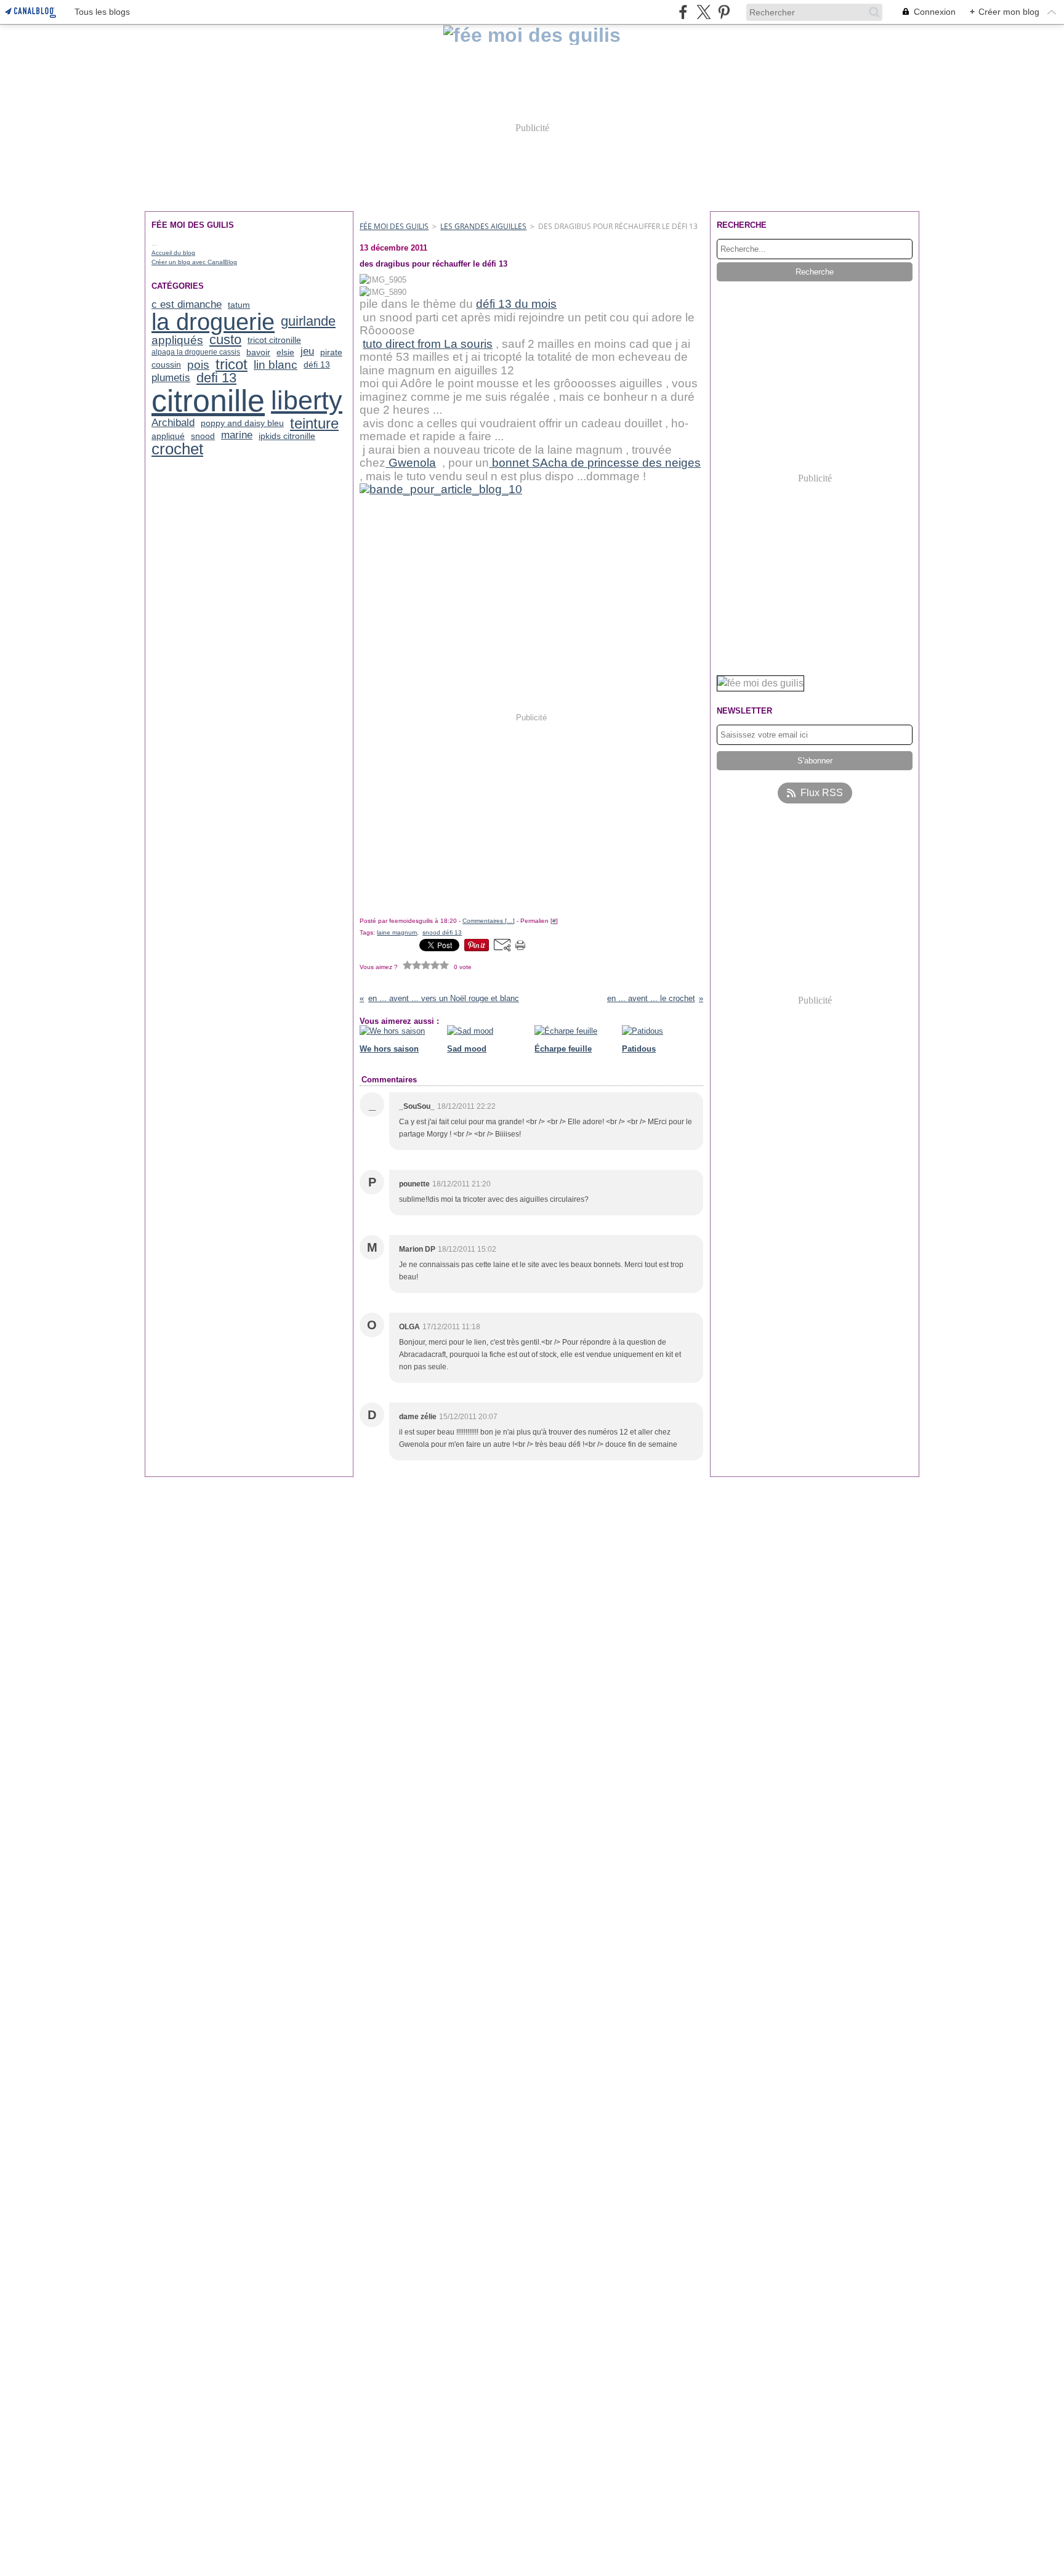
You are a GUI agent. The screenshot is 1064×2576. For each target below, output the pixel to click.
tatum (239, 305)
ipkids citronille (287, 436)
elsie (285, 352)
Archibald (173, 423)
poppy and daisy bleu (242, 423)
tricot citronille (274, 340)
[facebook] (683, 12)
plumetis (171, 378)
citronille (208, 401)
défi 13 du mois (516, 304)
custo (225, 340)
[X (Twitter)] (703, 12)
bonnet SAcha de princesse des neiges (595, 463)
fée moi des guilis (394, 226)
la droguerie (213, 322)
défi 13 (317, 364)
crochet (177, 449)
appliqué (168, 436)
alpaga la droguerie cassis (196, 352)
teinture (314, 424)
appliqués (177, 340)
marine (237, 436)
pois (198, 365)
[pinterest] (724, 12)
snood (203, 436)
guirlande (308, 322)
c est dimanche (187, 305)
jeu (307, 352)
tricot (232, 364)
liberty (307, 400)
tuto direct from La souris (428, 344)
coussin (166, 364)
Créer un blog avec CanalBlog (194, 262)
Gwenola (411, 463)
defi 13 (216, 379)
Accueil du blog (173, 253)
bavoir (258, 352)
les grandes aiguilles (483, 226)
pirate (331, 352)
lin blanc (276, 365)
